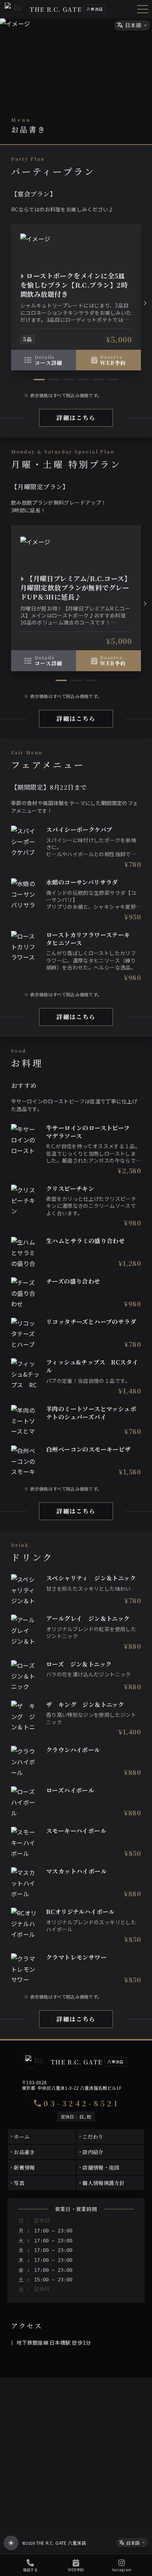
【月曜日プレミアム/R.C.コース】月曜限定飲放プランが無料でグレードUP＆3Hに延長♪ (76, 587)
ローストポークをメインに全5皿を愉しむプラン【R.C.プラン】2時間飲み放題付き (74, 285)
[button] (145, 303)
